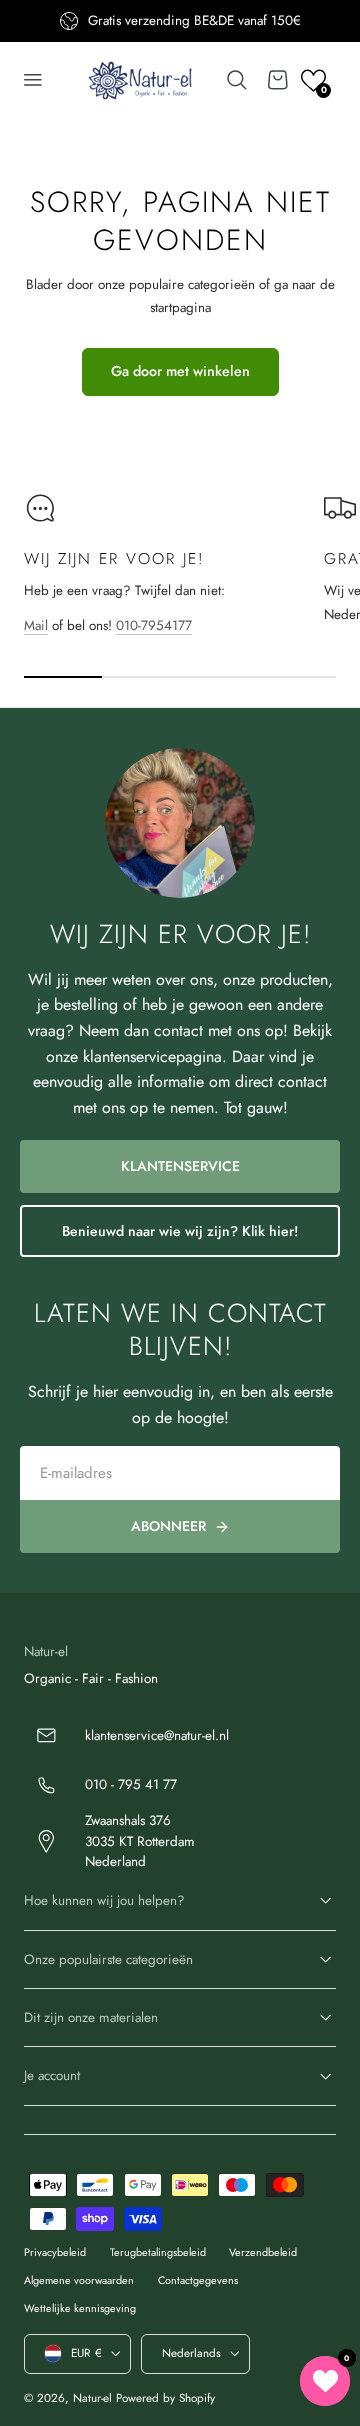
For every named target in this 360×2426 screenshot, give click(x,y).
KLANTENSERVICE (180, 1166)
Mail (36, 625)
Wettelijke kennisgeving (80, 2308)
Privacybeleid (55, 2252)
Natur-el (92, 2398)
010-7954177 (154, 625)
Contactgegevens (198, 2280)
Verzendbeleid (263, 2252)
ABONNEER (168, 1526)
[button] (33, 80)
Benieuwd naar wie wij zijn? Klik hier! (180, 1231)
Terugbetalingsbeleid (158, 2252)
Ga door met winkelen (180, 371)
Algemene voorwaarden (79, 2280)
